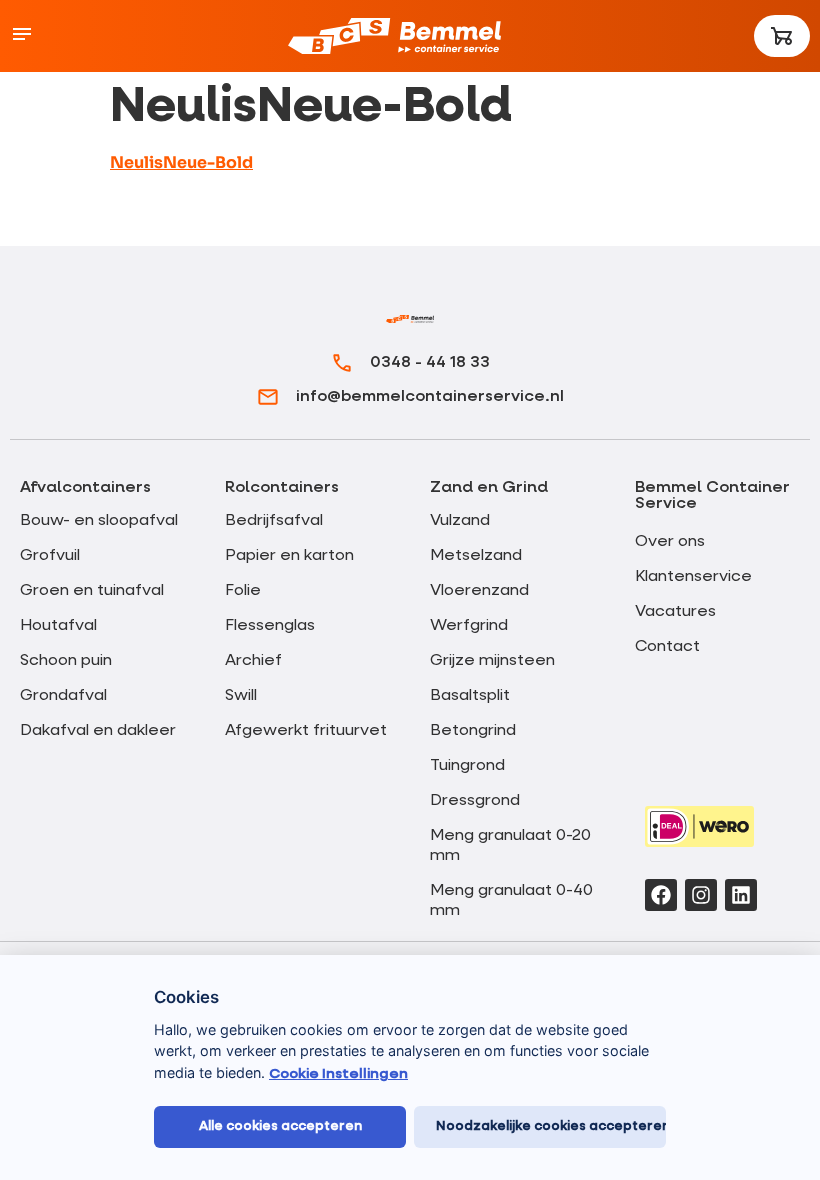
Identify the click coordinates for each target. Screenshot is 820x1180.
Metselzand (476, 556)
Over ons (670, 542)
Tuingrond (467, 766)
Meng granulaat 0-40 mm (511, 901)
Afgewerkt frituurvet (306, 731)
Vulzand (460, 521)
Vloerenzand (479, 591)
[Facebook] (661, 895)
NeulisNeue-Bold (181, 162)
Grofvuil (50, 556)
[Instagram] (701, 895)
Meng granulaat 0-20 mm (510, 846)
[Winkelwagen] (782, 36)
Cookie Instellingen (338, 1074)
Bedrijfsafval (274, 521)
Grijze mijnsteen (492, 661)
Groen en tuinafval (92, 591)
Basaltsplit (470, 696)
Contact (667, 647)
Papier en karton (289, 556)
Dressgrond (475, 801)
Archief (253, 661)
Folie (243, 591)
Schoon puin (66, 661)
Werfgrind (469, 626)
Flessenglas (270, 626)
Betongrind (473, 731)
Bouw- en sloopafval (99, 521)
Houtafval (58, 626)
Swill (241, 696)
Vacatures (675, 612)
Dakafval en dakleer (98, 731)
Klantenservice (693, 577)
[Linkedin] (741, 895)
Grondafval (63, 696)
